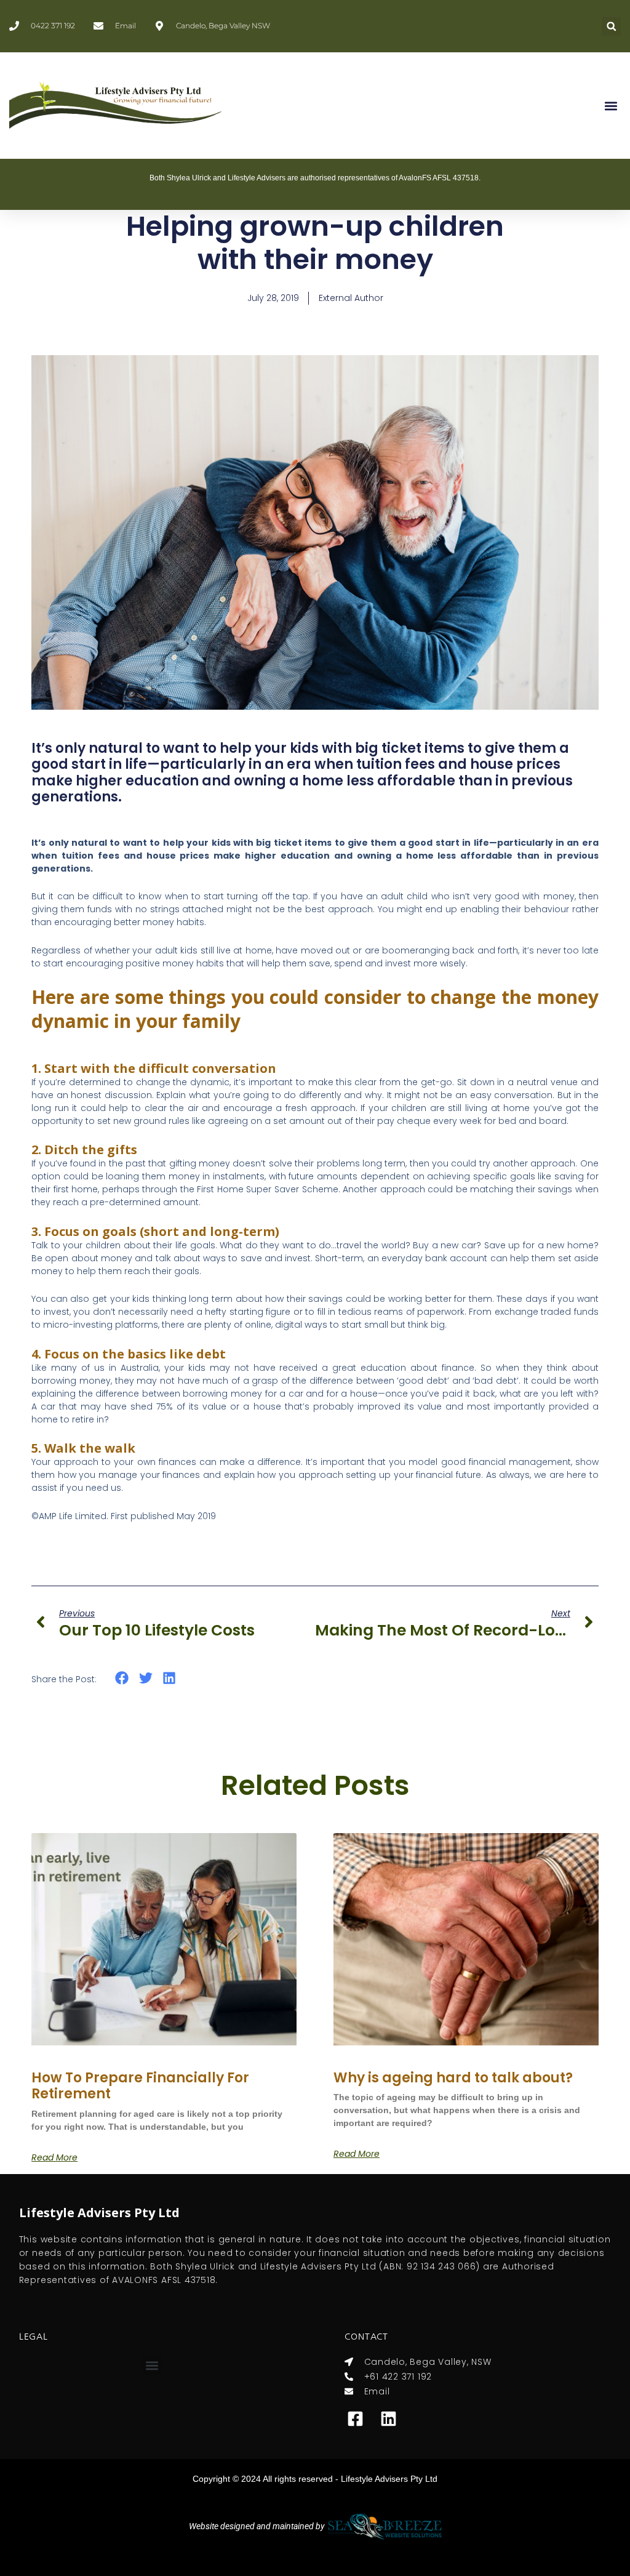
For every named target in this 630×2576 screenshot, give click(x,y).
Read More (54, 2157)
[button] (611, 26)
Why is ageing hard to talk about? (453, 2078)
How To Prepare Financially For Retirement (140, 2086)
